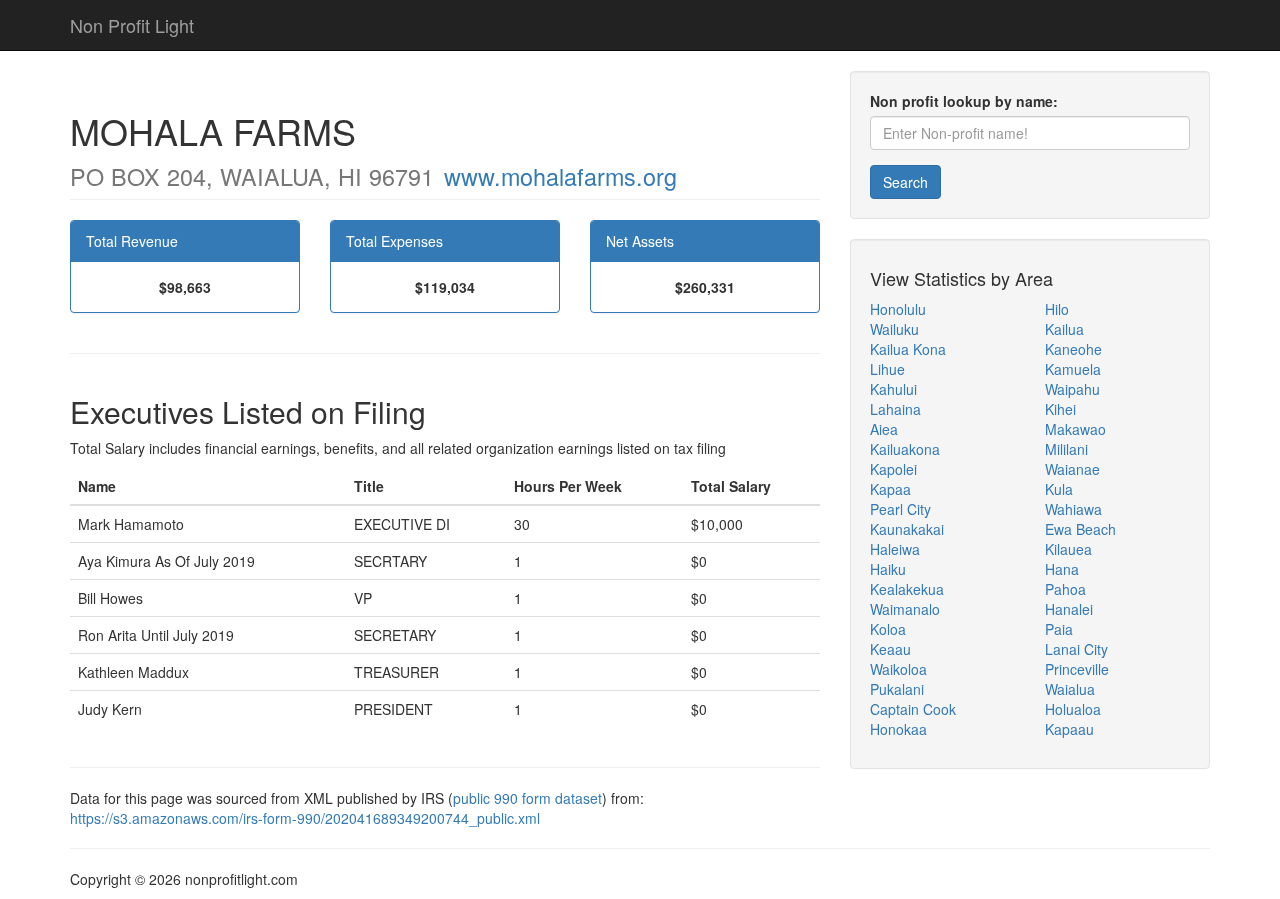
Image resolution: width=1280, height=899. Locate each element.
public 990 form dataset (527, 798)
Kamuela (1073, 369)
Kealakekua (907, 589)
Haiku (888, 569)
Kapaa (890, 489)
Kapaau (1069, 729)
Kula (1059, 489)
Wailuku (894, 329)
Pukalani (897, 689)
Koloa (888, 629)
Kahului (893, 389)
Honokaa (898, 729)
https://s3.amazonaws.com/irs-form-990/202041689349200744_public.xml (305, 818)
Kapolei (893, 469)
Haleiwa (895, 549)
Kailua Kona (908, 349)
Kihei (1060, 409)
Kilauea (1068, 549)
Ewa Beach (1080, 529)
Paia (1059, 629)
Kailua (1064, 329)
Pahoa (1065, 589)
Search (905, 182)
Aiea (884, 429)
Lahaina (895, 409)
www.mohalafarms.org (560, 176)
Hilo (1057, 309)
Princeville (1077, 669)
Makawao (1075, 429)
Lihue (887, 369)
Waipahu (1072, 389)
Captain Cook (913, 709)
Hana (1062, 569)
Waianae (1072, 469)
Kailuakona (905, 449)
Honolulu (898, 309)
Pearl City (900, 509)
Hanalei (1069, 609)
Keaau (890, 649)
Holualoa (1073, 709)
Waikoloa (898, 669)
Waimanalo (905, 609)
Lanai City (1076, 649)
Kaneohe (1073, 349)
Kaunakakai (907, 529)
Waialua (1070, 689)
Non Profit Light (132, 25)
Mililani (1066, 449)
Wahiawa (1073, 509)
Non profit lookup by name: (964, 101)
